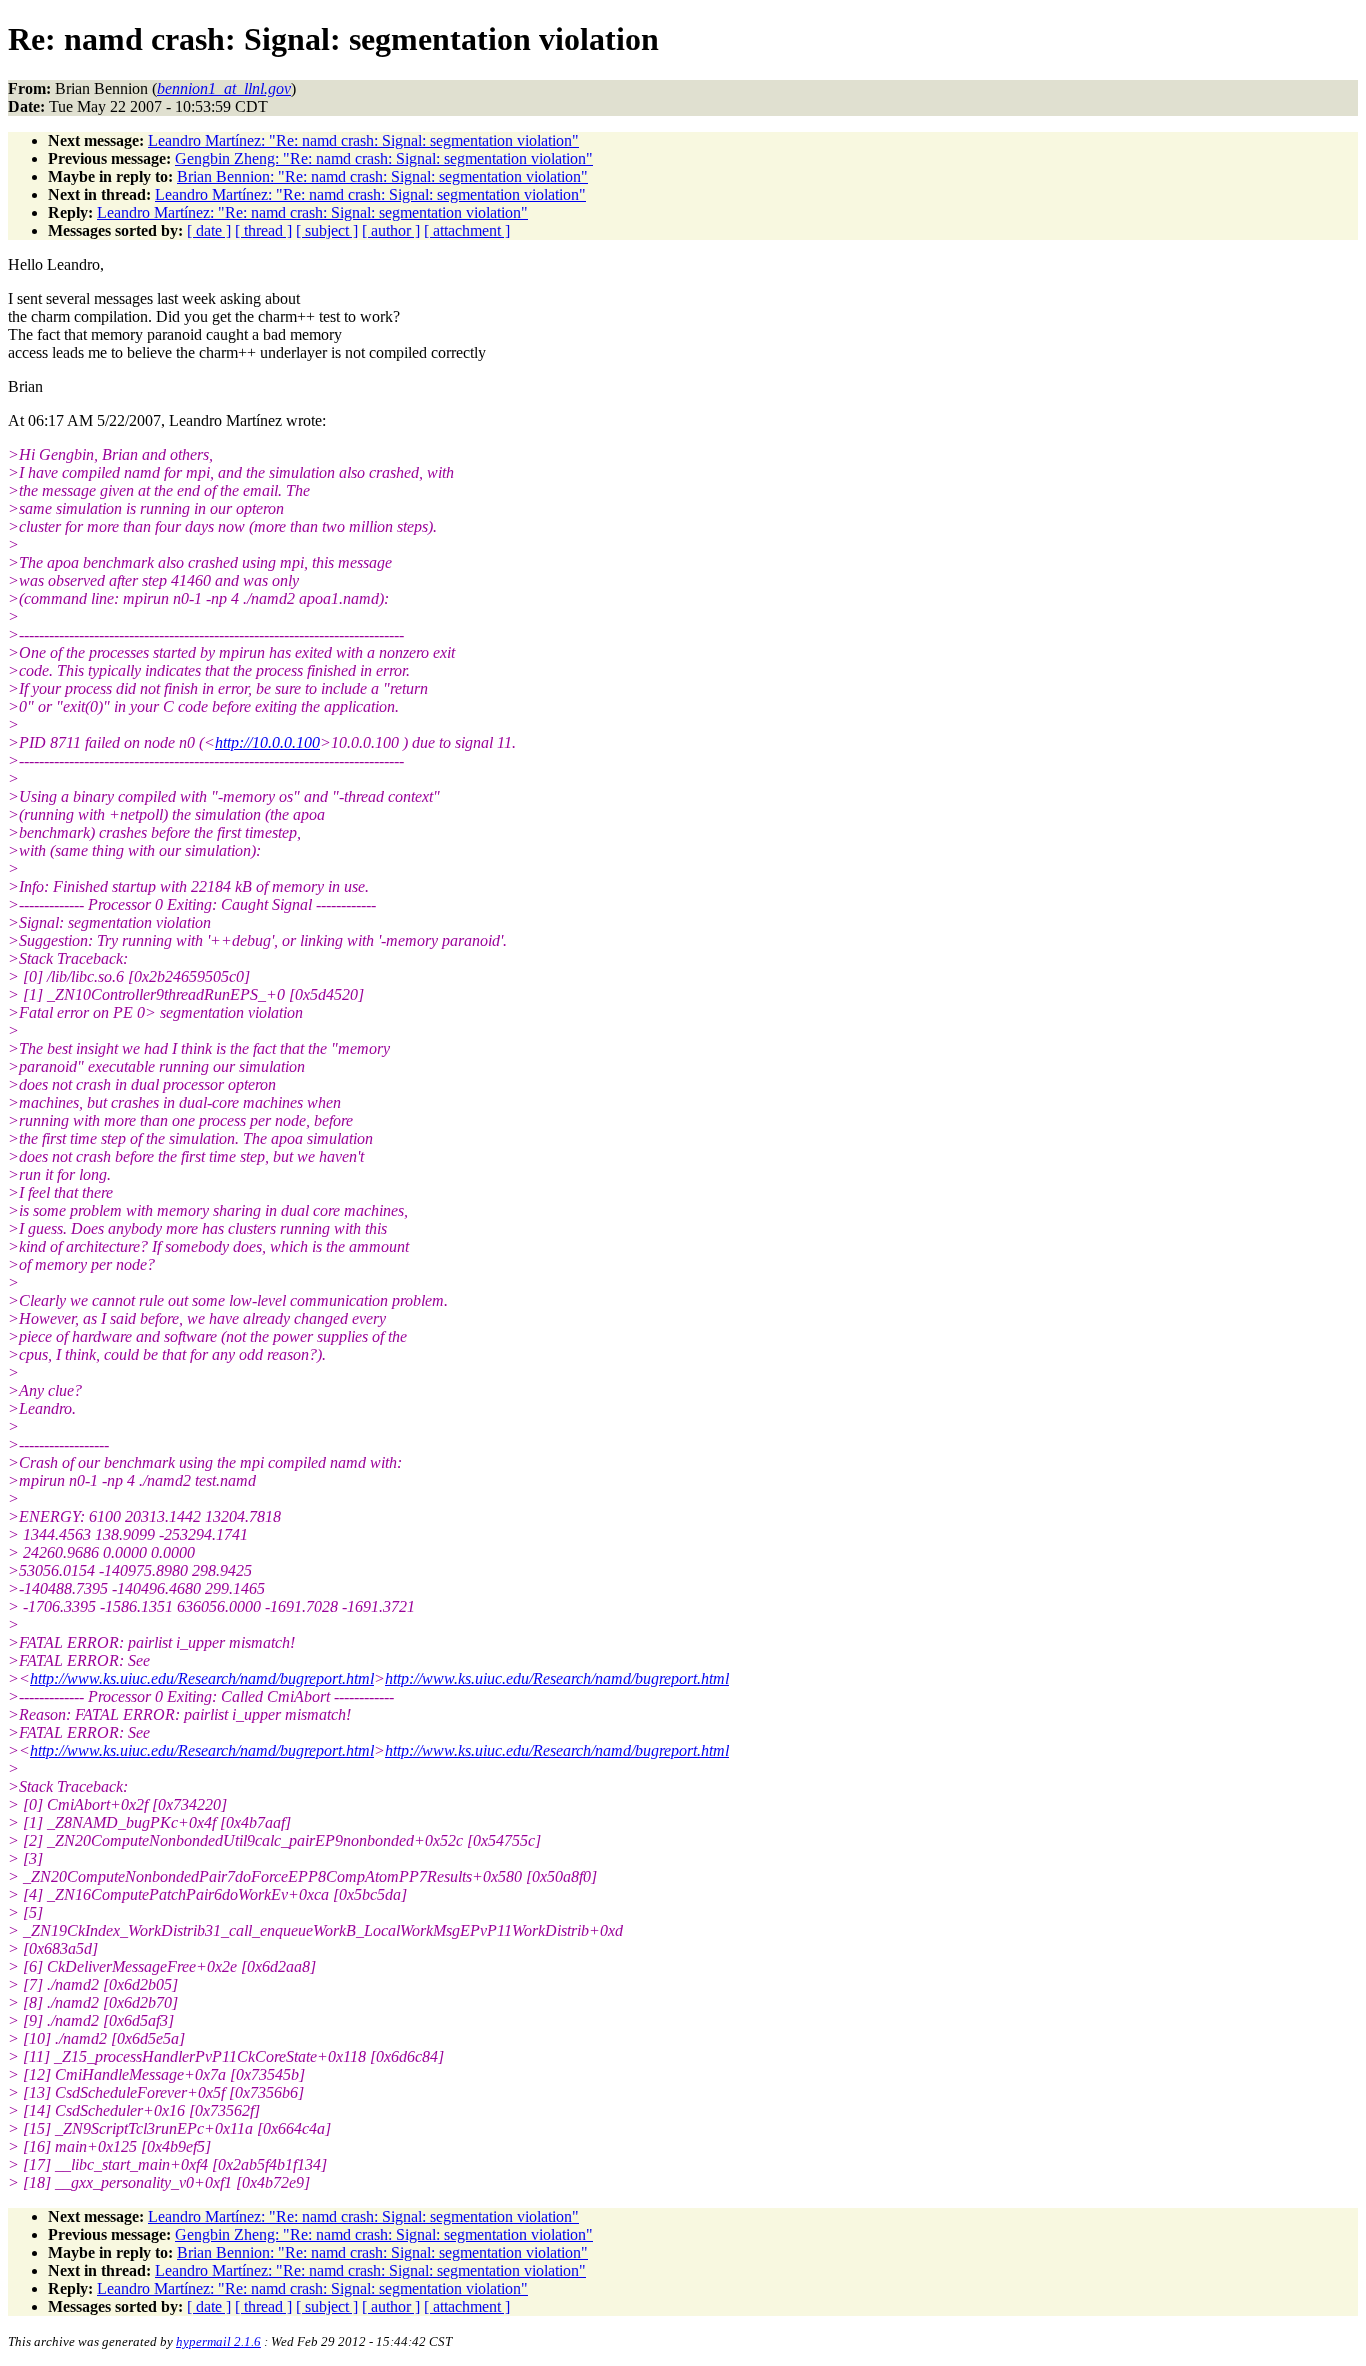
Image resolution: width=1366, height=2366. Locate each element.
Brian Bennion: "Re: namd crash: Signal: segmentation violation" (382, 176)
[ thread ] (263, 230)
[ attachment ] (467, 230)
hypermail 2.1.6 (218, 2341)
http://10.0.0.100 (267, 742)
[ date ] (209, 230)
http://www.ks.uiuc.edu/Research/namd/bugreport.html (202, 1678)
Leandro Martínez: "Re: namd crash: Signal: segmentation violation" (363, 140)
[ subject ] (327, 230)
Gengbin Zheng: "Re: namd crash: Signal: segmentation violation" (384, 158)
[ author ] (391, 230)
